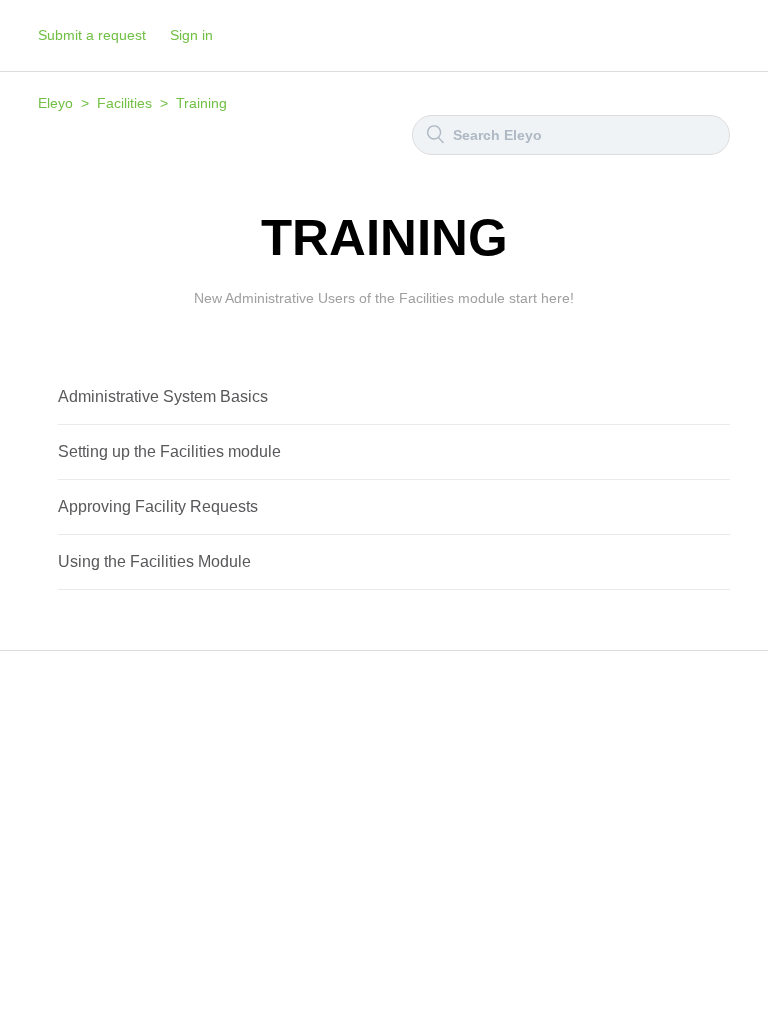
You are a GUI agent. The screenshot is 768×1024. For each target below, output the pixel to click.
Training (201, 103)
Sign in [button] (191, 35)
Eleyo (55, 103)
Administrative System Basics (163, 396)
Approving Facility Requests (158, 506)
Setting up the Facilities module (169, 451)
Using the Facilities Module (154, 561)
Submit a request (92, 35)
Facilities (124, 103)
